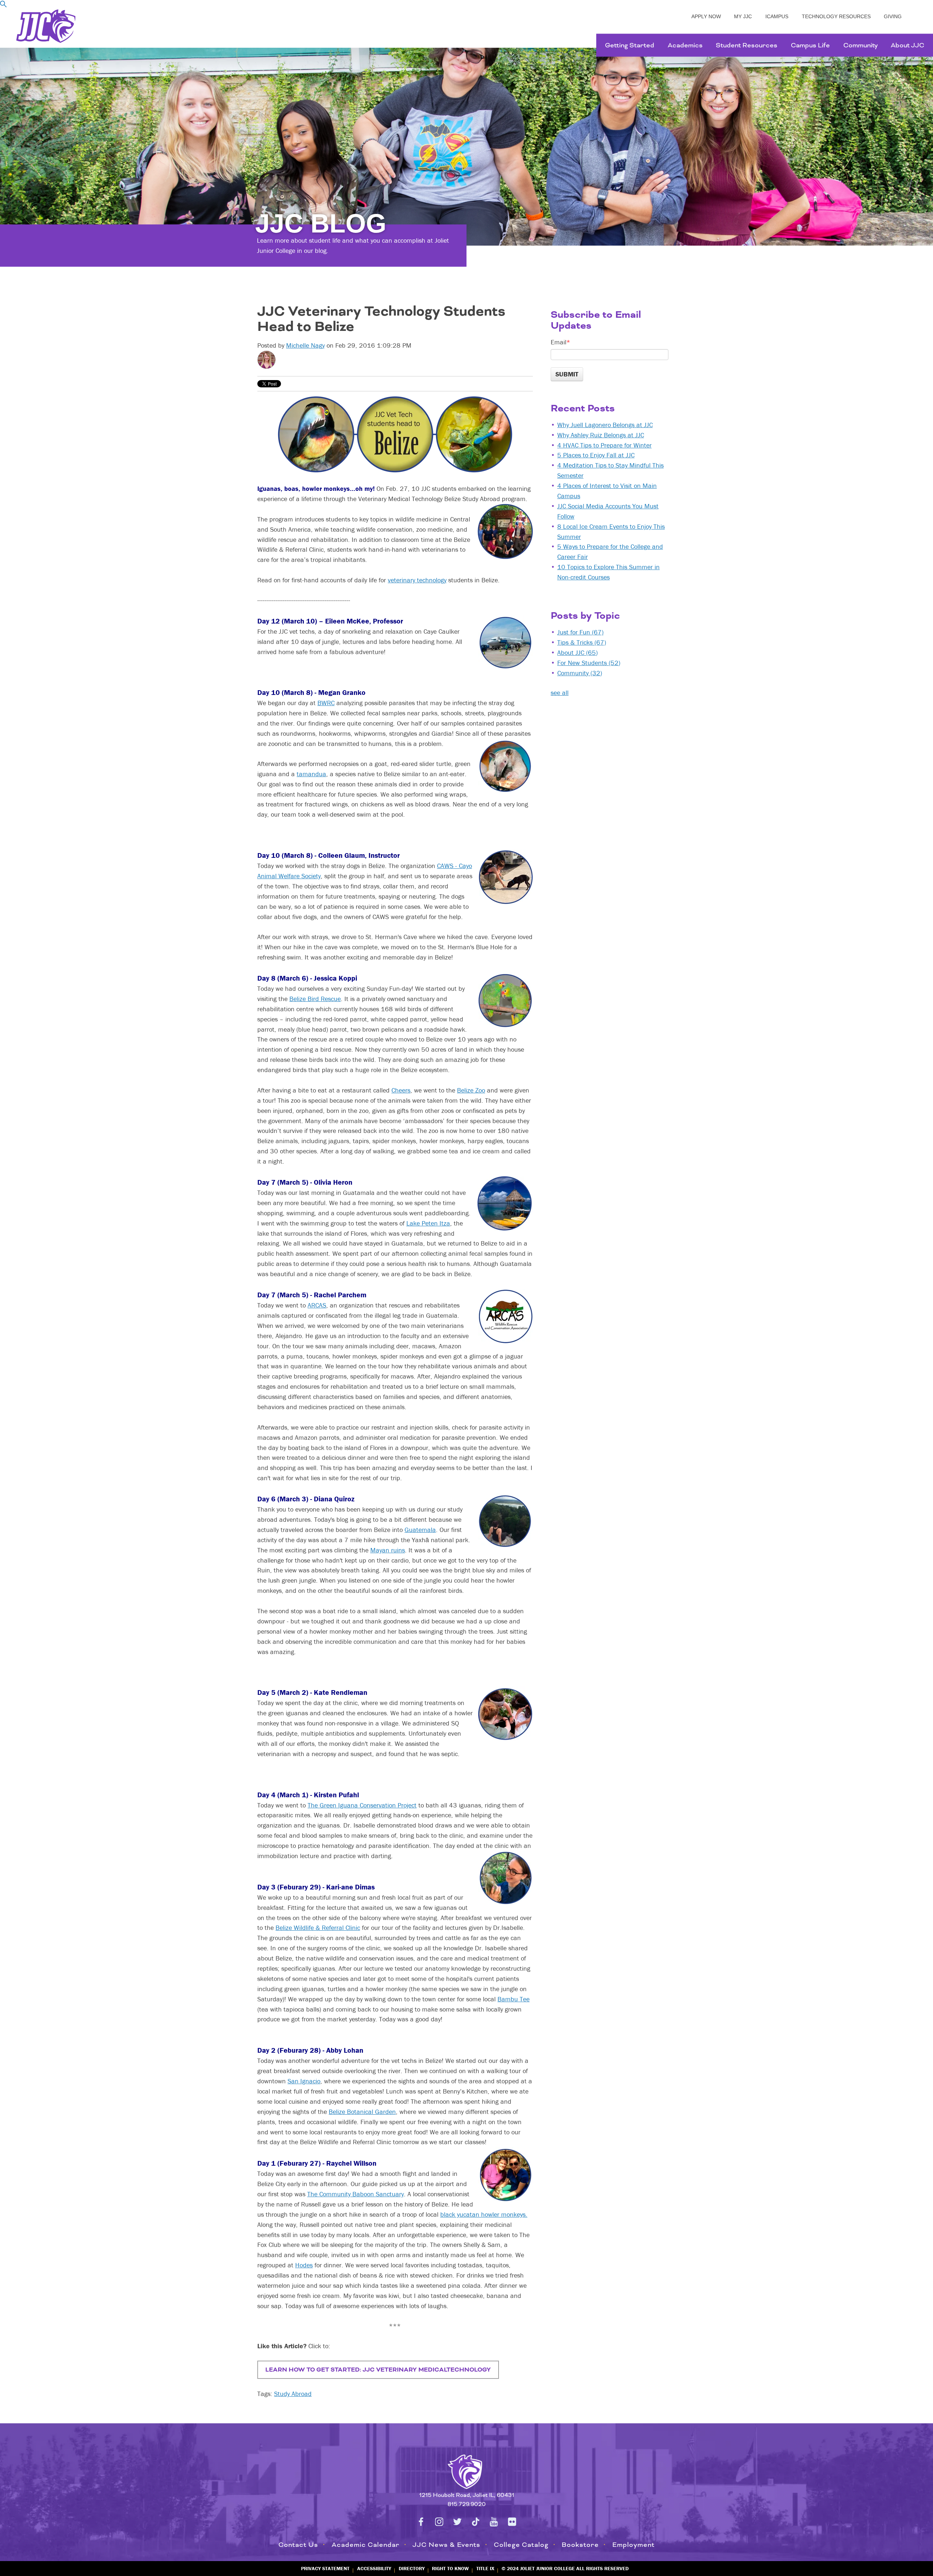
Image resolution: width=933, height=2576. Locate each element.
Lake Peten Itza (428, 1223)
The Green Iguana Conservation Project (362, 1805)
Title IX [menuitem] (485, 2568)
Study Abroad (293, 2394)
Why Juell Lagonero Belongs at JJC (605, 425)
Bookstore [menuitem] (580, 2545)
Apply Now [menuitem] (706, 16)
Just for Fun (580, 632)
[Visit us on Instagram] (439, 2522)
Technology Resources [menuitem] (836, 16)
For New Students (589, 663)
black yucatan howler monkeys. (484, 2214)
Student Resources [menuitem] (747, 45)
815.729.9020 (467, 2504)
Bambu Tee (514, 1999)
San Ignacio (304, 2081)
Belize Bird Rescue (315, 999)
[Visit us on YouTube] (494, 2522)
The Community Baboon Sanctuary (356, 2194)
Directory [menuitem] (412, 2568)
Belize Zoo (471, 1090)
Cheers (401, 1090)
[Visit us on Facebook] (421, 2522)
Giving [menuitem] (893, 16)
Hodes (304, 2265)
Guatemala (420, 1530)
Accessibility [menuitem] (374, 2568)
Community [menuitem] (860, 45)
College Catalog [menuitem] (521, 2545)
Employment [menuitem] (633, 2545)
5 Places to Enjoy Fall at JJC (596, 455)
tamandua (311, 774)
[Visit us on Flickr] (512, 2522)
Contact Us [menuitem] (298, 2545)
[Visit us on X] (457, 2522)
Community (580, 673)
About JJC (577, 652)
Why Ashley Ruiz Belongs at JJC (601, 435)
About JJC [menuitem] (907, 45)
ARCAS (317, 1305)
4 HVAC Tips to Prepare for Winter (604, 445)
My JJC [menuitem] (743, 16)
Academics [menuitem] (685, 45)
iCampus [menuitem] (777, 16)
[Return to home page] (466, 2470)
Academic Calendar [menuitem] (366, 2545)
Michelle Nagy (305, 345)
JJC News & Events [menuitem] (446, 2545)
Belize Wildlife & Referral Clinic (318, 1928)
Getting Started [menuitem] (630, 45)
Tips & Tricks (582, 642)
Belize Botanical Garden (362, 2112)
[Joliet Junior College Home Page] (46, 26)
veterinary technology (417, 580)
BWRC (326, 703)
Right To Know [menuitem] (450, 2568)
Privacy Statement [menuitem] (325, 2568)
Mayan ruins (388, 1550)
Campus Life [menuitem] (810, 45)
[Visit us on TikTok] (476, 2522)
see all (560, 693)
